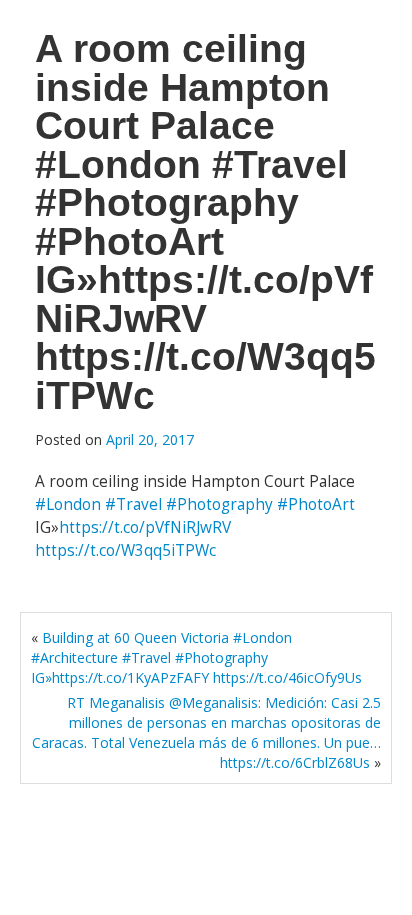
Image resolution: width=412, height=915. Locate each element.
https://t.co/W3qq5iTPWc (125, 550)
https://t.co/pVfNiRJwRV (145, 527)
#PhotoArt (316, 504)
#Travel (133, 504)
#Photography (219, 504)
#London (68, 504)
